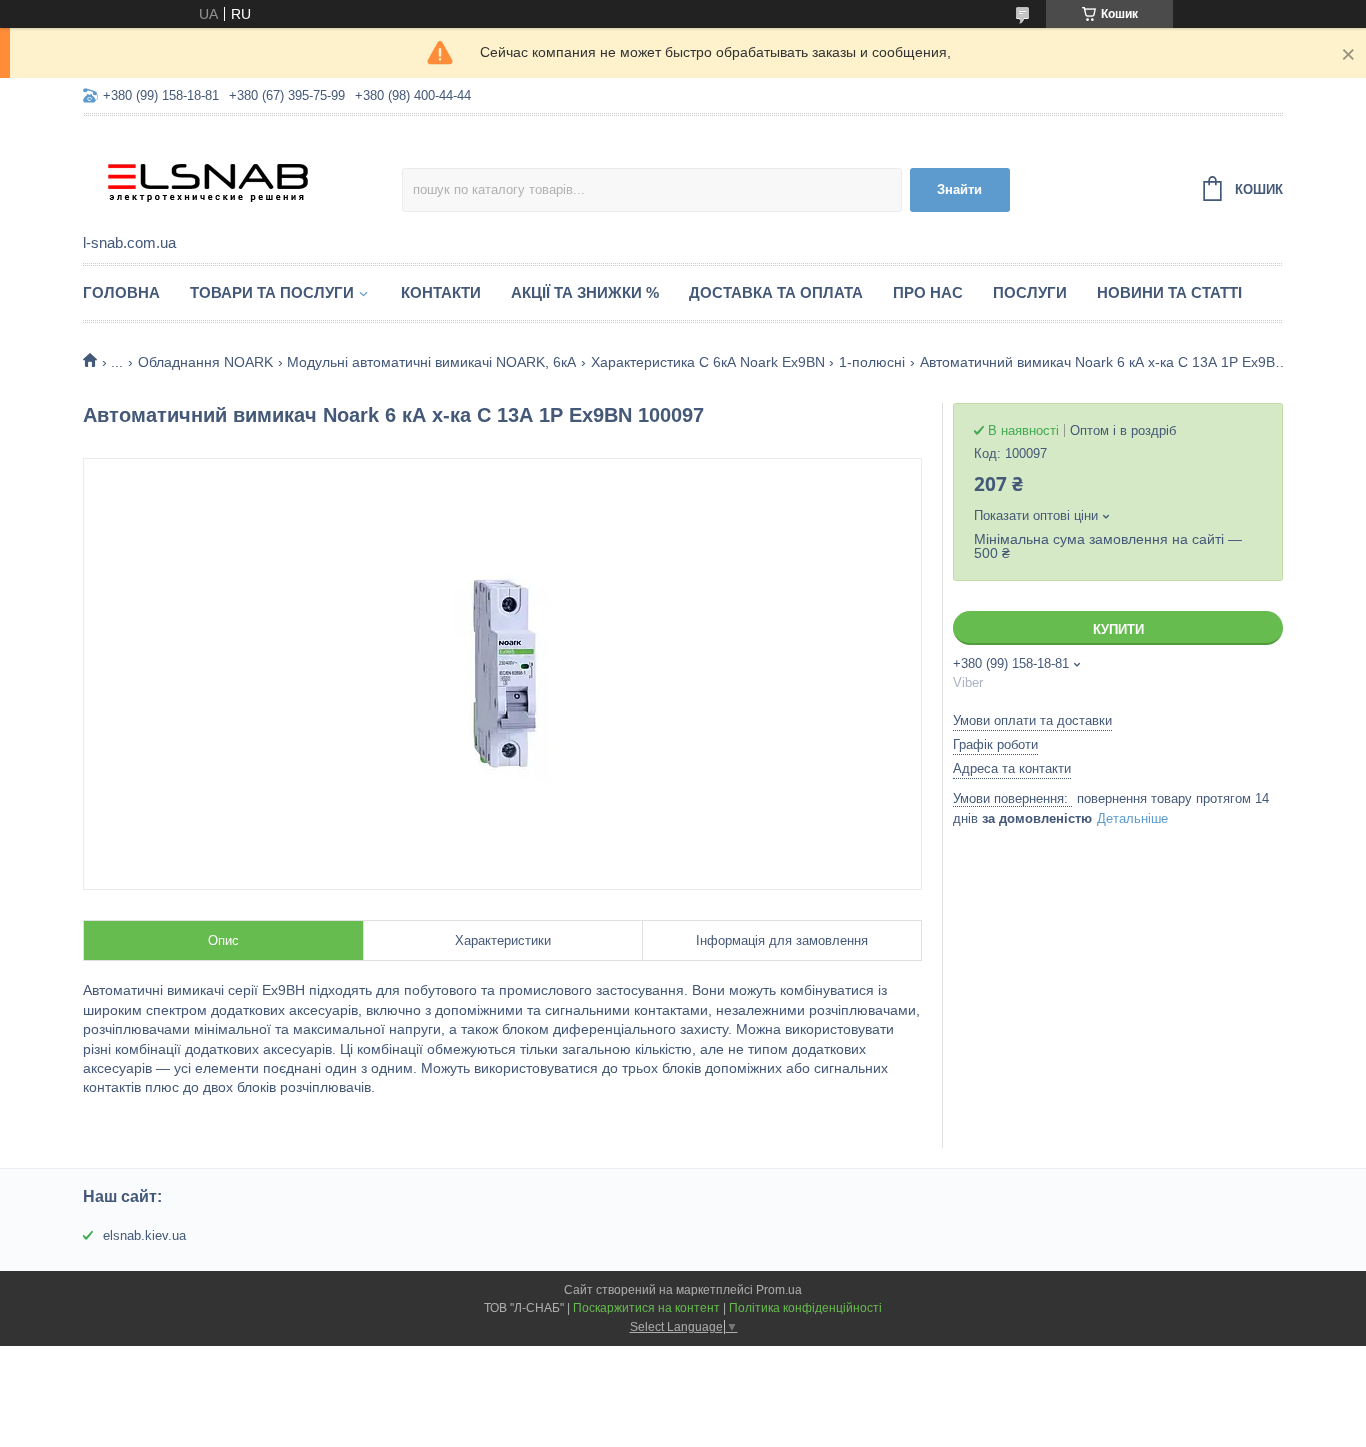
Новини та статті (1169, 292)
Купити (1118, 629)
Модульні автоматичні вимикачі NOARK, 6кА (431, 362)
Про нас (928, 292)
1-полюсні (872, 362)
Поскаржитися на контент (646, 1308)
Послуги (1030, 292)
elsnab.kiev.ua (144, 1235)
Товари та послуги (272, 292)
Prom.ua (779, 1290)
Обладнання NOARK (205, 362)
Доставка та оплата (776, 292)
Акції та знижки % (585, 292)
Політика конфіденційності (805, 1308)
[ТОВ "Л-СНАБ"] (242, 176)
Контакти (441, 292)
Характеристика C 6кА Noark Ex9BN (708, 362)
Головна (121, 292)
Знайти (959, 189)
